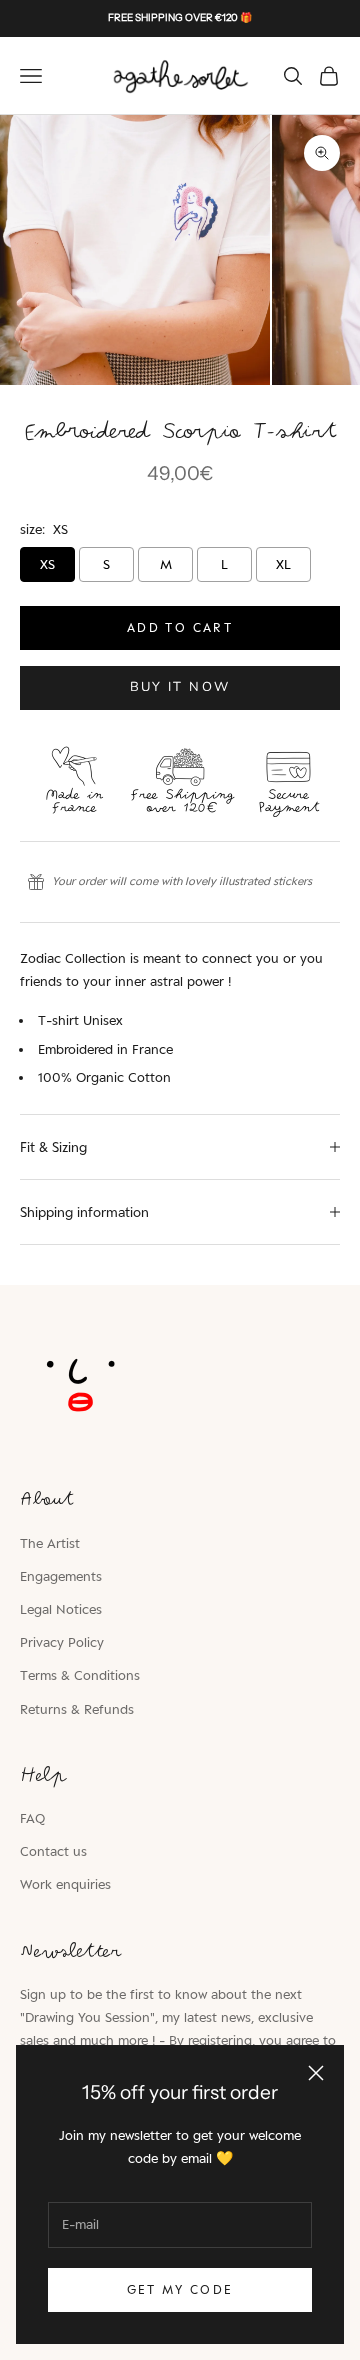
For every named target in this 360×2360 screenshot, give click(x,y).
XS (47, 564)
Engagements (61, 1576)
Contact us (53, 1851)
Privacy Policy (62, 1642)
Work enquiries (65, 1884)
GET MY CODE (180, 2289)
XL (283, 564)
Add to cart (180, 627)
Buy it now (180, 687)
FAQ (32, 1818)
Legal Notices (61, 1609)
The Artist (50, 1543)
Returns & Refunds (77, 1709)
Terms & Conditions (80, 1675)
